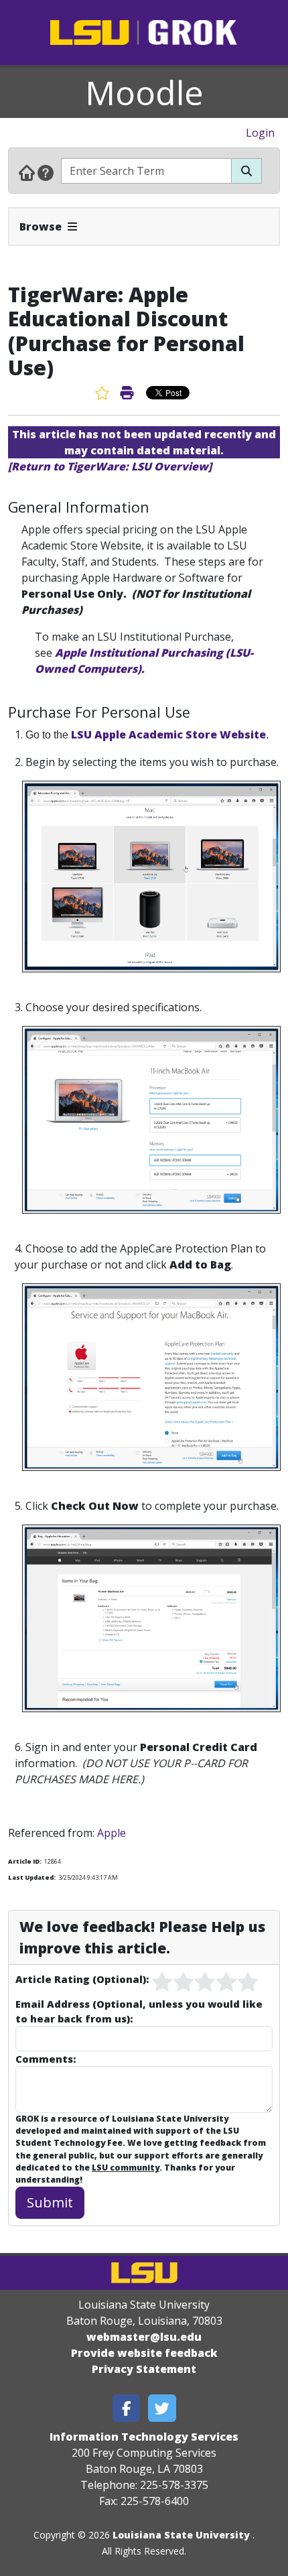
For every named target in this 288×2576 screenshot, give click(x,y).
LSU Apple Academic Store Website (167, 734)
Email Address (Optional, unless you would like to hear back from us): (139, 2011)
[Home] (27, 172)
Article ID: (25, 1861)
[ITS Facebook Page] (127, 2408)
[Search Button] (246, 171)
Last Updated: (32, 1877)
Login (260, 133)
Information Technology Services (144, 2437)
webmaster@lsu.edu (144, 2337)
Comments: (46, 2059)
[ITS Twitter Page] (162, 2408)
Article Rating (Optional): (82, 1979)
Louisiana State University (181, 2535)
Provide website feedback (144, 2353)
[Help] (46, 172)
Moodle (144, 92)
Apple (112, 1833)
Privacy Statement (144, 2369)
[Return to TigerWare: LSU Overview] (110, 466)
